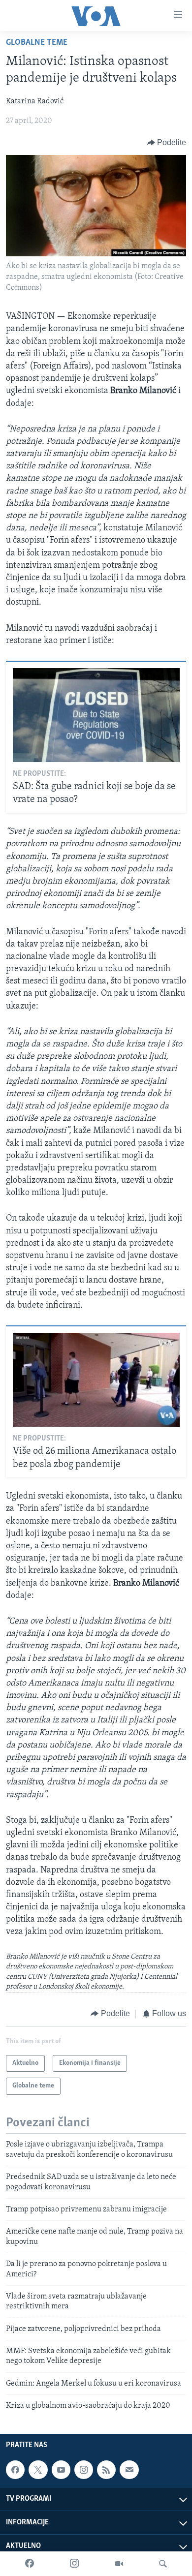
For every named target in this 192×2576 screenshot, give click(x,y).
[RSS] (106, 2470)
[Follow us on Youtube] (61, 2470)
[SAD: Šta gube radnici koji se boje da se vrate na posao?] (96, 715)
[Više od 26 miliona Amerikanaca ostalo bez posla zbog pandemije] (96, 1380)
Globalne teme (37, 43)
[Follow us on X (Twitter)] (38, 2470)
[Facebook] (30, 2564)
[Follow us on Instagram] (84, 2470)
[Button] (167, 143)
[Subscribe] (129, 2470)
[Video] (119, 2564)
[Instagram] (74, 2564)
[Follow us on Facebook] (15, 2470)
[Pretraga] (163, 2564)
